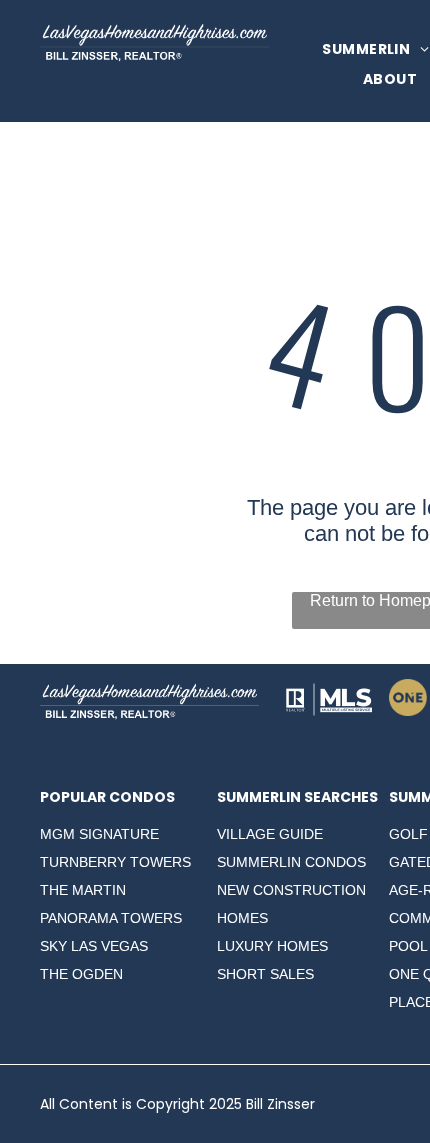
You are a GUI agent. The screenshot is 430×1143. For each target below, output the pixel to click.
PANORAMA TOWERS (111, 918)
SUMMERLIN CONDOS (291, 862)
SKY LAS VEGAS (94, 946)
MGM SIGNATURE (99, 834)
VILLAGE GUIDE (270, 834)
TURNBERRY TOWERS (115, 862)
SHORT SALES (265, 974)
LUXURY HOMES (272, 946)
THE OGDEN (81, 974)
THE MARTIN (83, 890)
